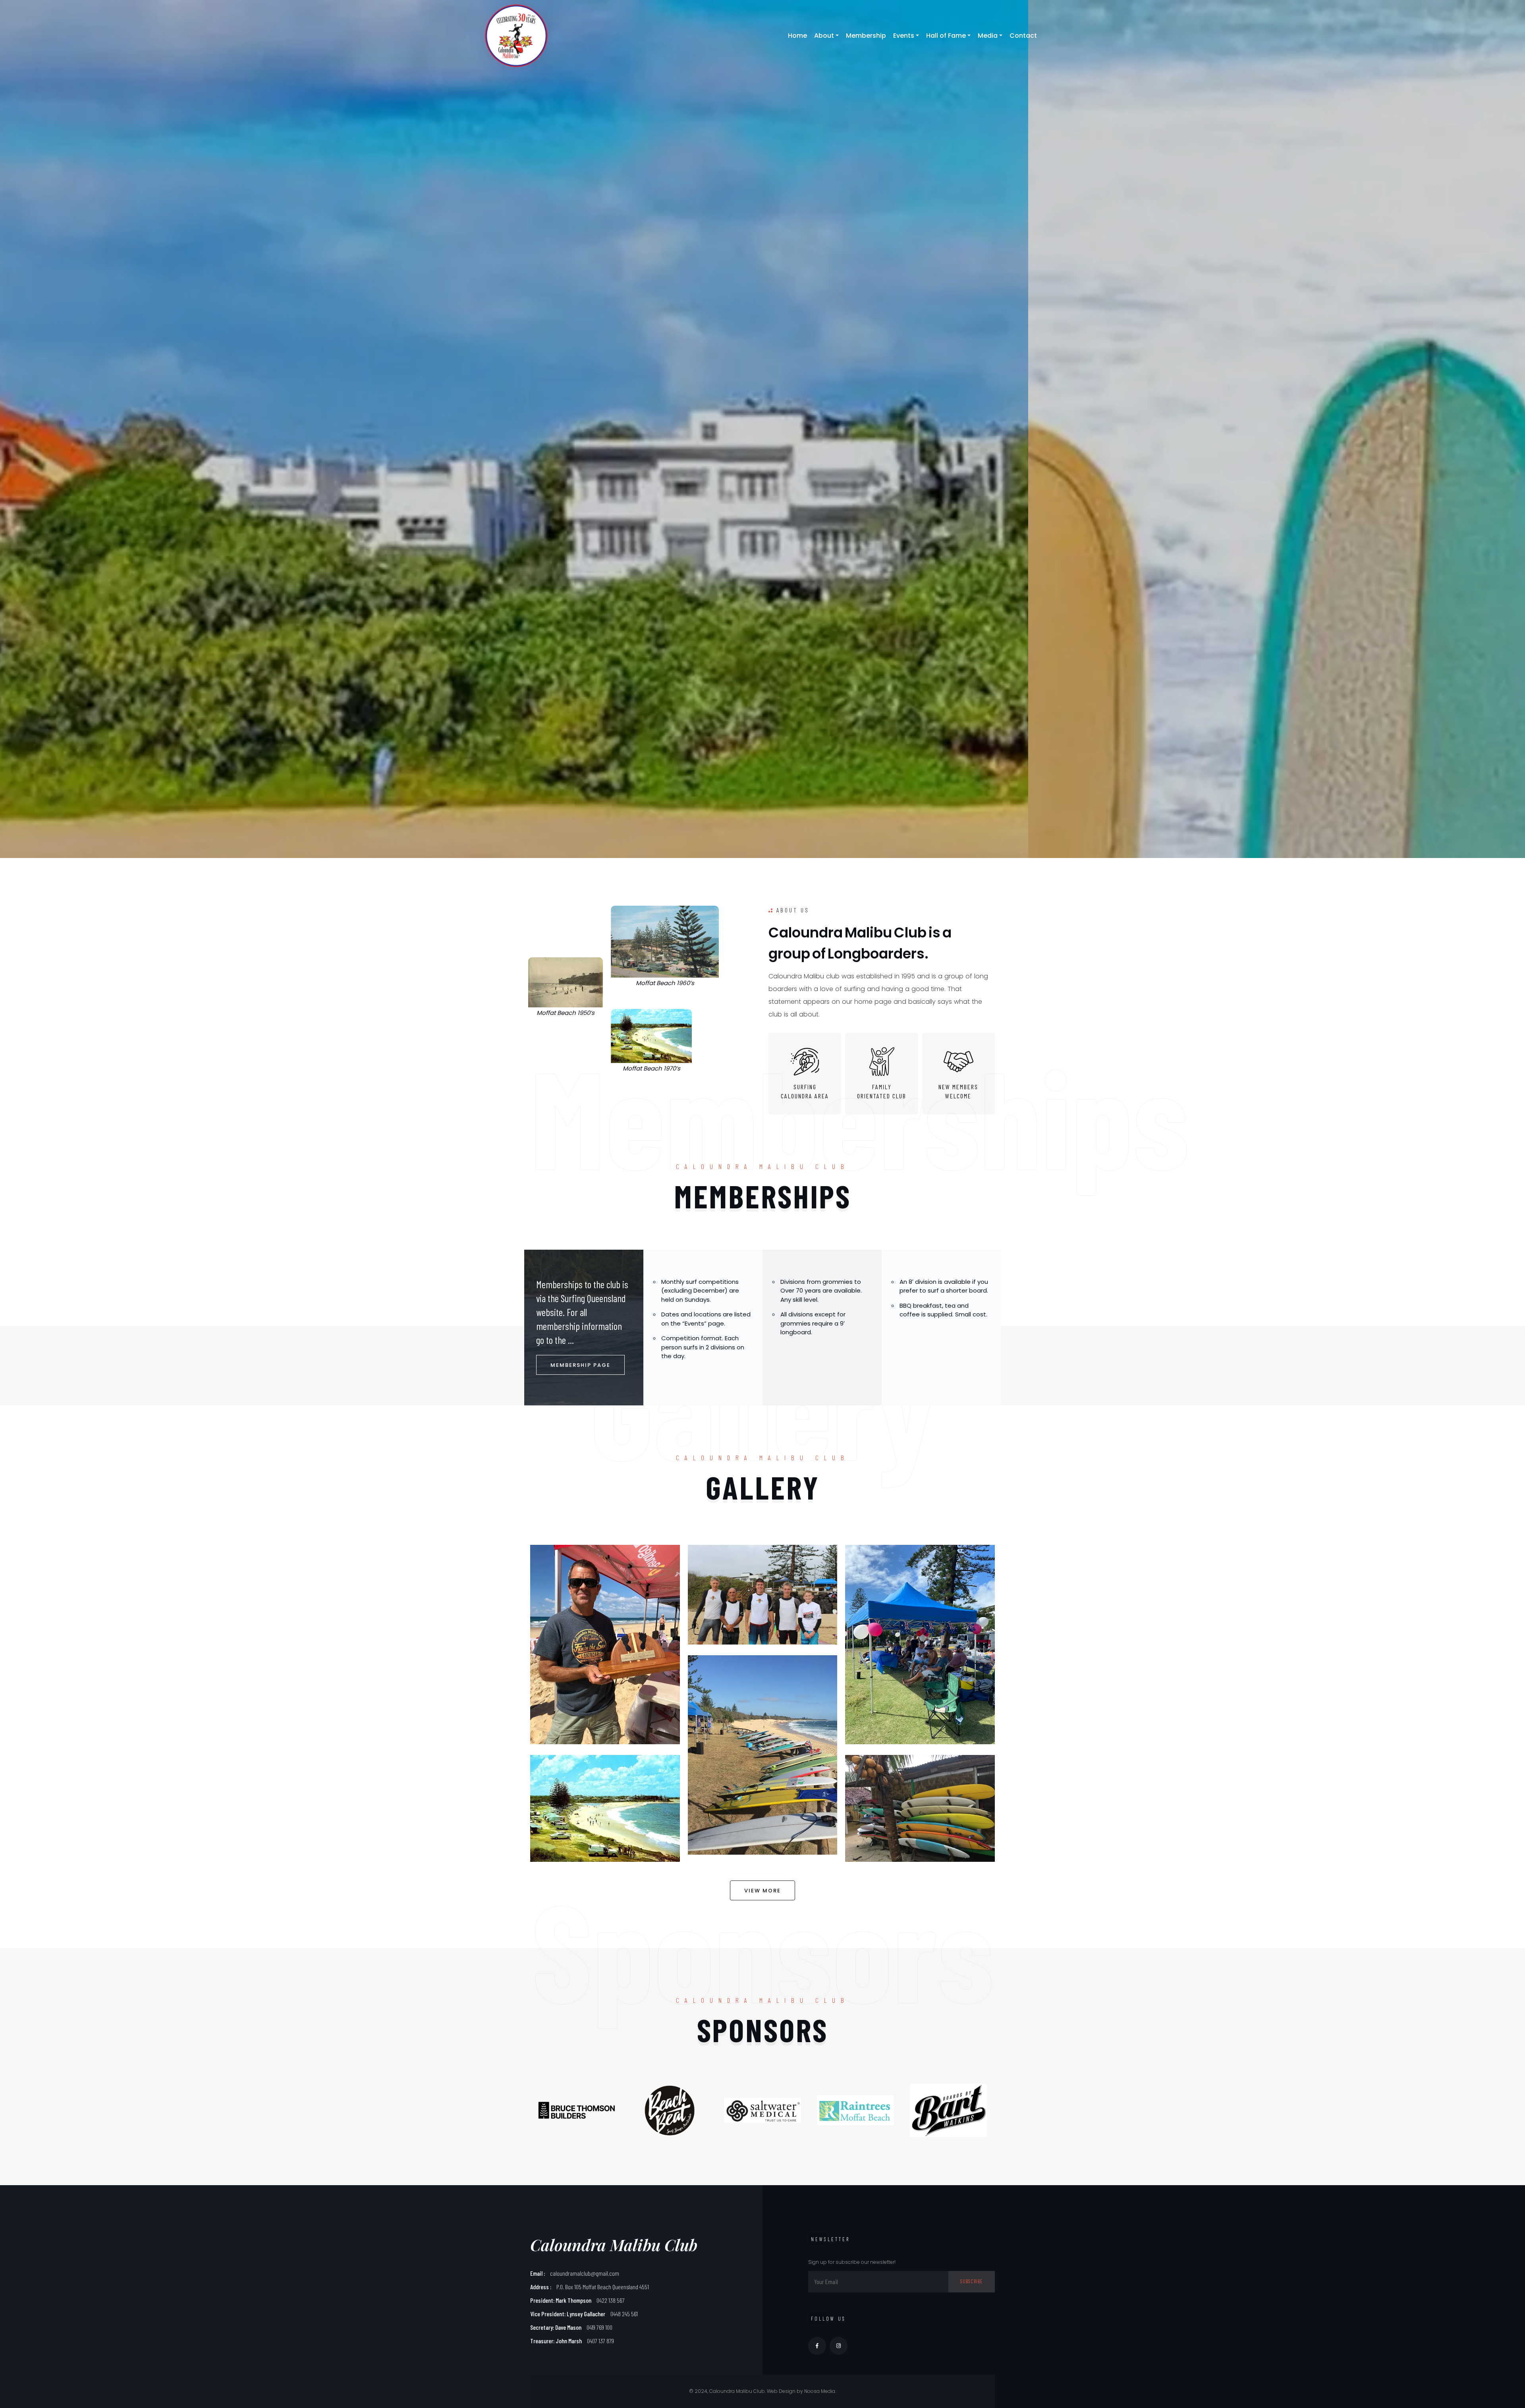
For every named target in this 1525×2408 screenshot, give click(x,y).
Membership (866, 36)
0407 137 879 (600, 2341)
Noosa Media (820, 2391)
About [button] (824, 36)
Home (797, 36)
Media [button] (988, 36)
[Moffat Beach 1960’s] (665, 942)
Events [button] (904, 36)
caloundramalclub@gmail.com (585, 2273)
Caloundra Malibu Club (614, 2245)
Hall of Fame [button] (946, 36)
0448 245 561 (624, 2314)
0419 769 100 (599, 2327)
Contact (1023, 36)
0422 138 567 (611, 2300)
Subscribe (972, 2281)
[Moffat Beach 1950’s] (566, 982)
